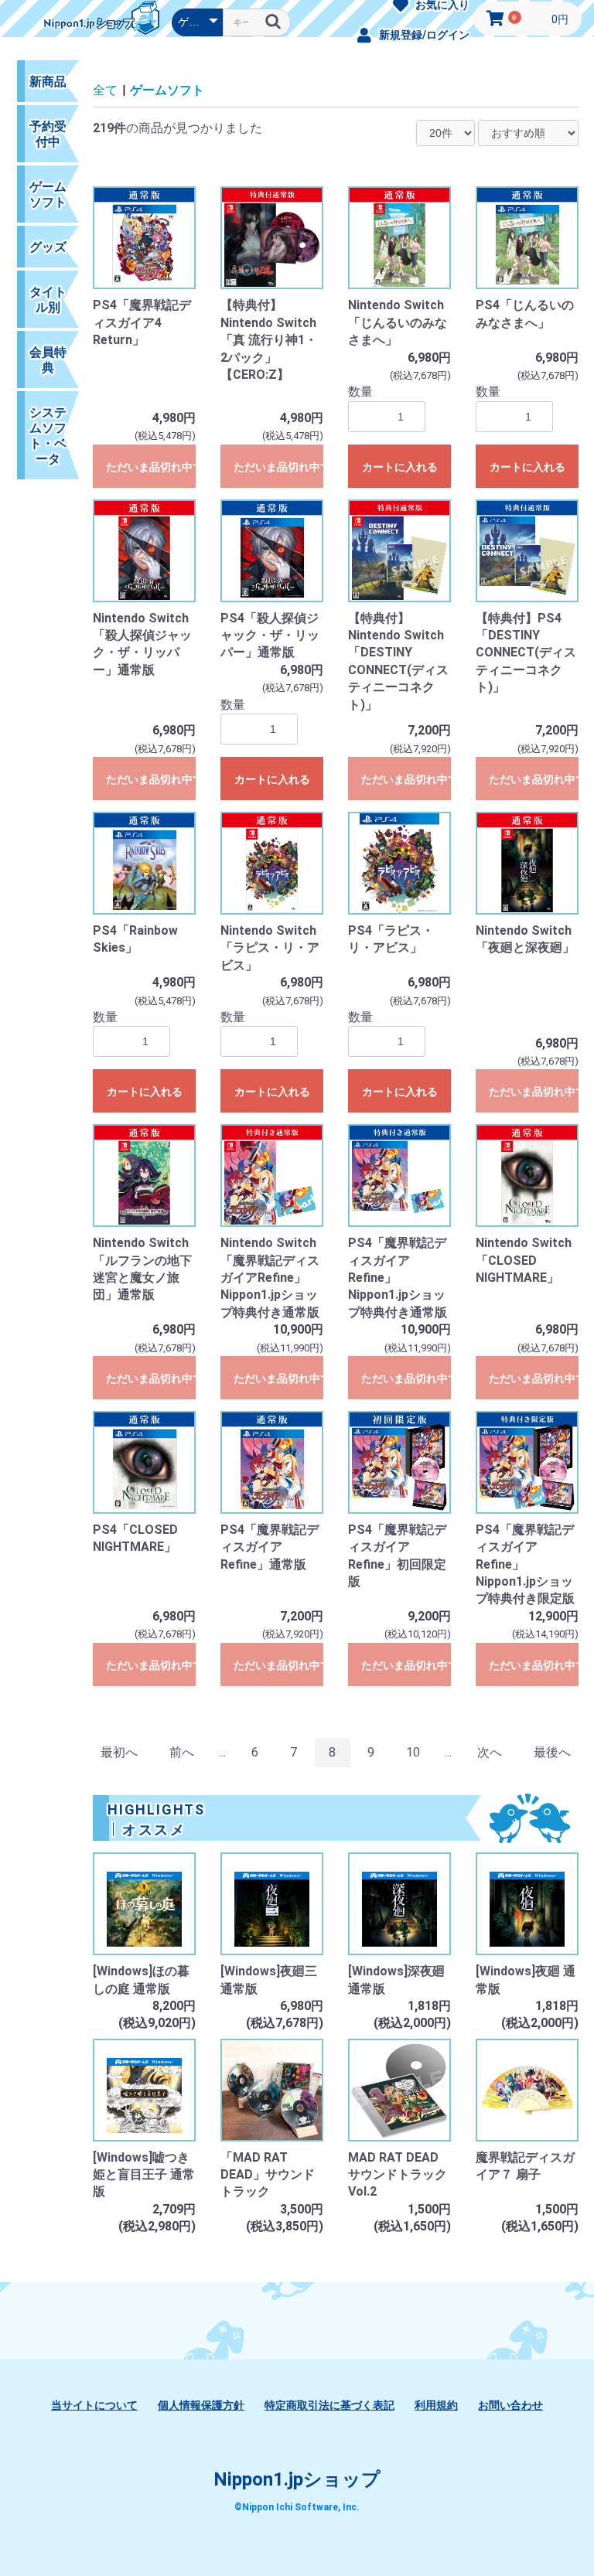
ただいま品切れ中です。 (151, 467)
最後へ (552, 1752)
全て (105, 90)
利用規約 (436, 2405)
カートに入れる (400, 467)
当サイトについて (94, 2405)
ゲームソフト (167, 90)
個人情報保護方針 (201, 2405)
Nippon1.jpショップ (297, 2479)
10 (413, 1752)
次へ (490, 1752)
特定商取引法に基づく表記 (329, 2405)
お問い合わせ (510, 2405)
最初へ (119, 1752)
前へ (182, 1752)
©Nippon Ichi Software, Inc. (297, 2507)
